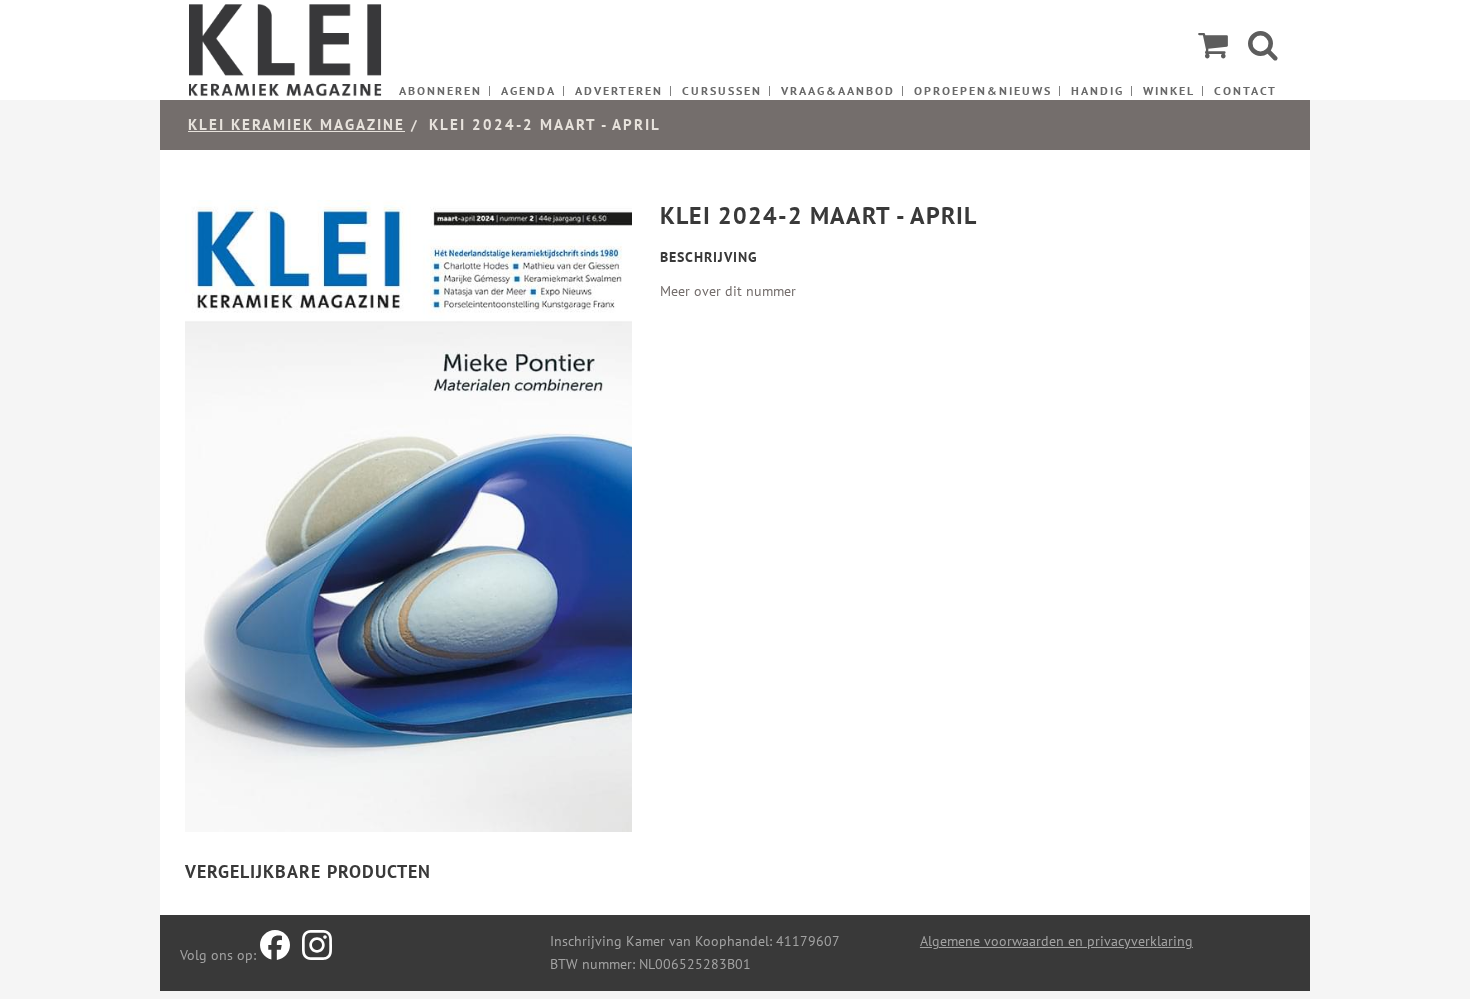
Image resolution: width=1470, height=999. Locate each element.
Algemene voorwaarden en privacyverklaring (1056, 941)
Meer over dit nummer (728, 291)
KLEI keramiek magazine (296, 124)
